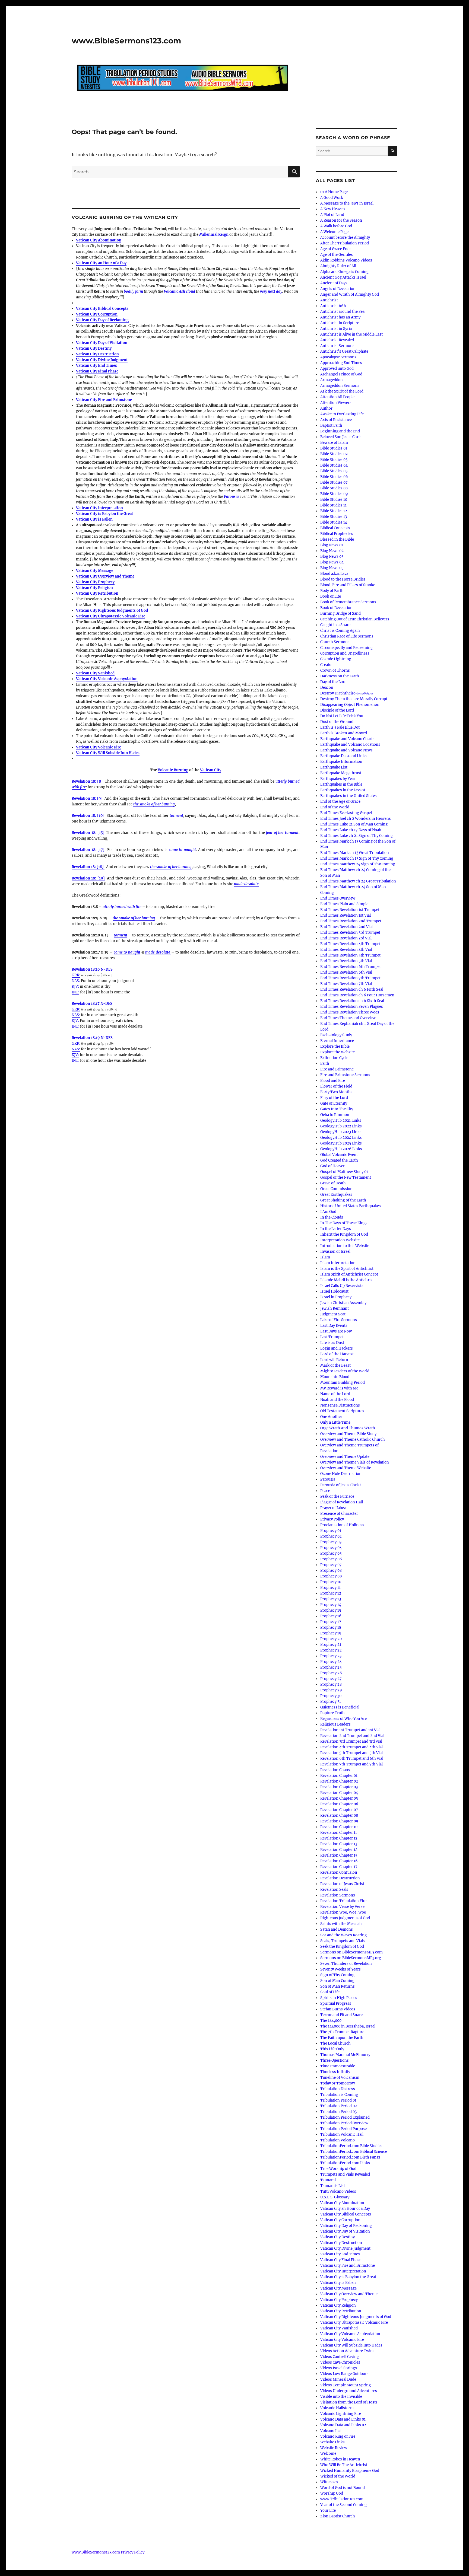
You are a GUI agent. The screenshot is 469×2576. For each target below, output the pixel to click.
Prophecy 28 (331, 1684)
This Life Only (332, 2049)
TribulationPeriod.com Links (345, 2163)
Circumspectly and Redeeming (346, 648)
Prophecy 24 (331, 1662)
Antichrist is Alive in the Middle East (351, 334)
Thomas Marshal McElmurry (345, 2055)
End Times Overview (338, 898)
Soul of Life (330, 1992)
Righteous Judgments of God (345, 1918)
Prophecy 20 (331, 1639)
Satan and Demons (337, 1929)
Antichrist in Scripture (340, 323)
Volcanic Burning (173, 770)
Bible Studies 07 (334, 482)
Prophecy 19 (331, 1633)
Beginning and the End (340, 431)
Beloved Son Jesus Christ (342, 437)
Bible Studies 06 (334, 477)
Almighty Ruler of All (338, 266)
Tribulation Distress (338, 2089)
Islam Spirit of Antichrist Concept (349, 1274)
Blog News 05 (332, 568)
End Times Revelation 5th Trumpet (350, 955)
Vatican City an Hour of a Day (101, 263)
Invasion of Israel (335, 1252)
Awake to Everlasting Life (342, 414)
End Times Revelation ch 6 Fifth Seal (352, 989)
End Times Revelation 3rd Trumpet (350, 932)
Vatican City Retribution (97, 593)
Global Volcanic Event (339, 1155)
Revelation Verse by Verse (342, 1907)
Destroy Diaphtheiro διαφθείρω (347, 693)
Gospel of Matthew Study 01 (344, 1172)
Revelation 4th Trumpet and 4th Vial (351, 1747)
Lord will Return (334, 1360)
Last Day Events (334, 1326)
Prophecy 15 (331, 1610)
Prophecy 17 (331, 1622)
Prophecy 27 (331, 1679)
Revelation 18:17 (86, 1004)
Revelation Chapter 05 (339, 1798)
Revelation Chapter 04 (339, 1793)
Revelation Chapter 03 (339, 1787)
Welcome (328, 2454)
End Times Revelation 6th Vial (346, 972)
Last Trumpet (332, 1337)
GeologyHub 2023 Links (341, 1132)
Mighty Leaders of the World (345, 1371)
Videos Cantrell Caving (340, 2357)
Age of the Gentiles (337, 255)
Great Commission (336, 1189)
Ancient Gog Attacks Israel (343, 277)
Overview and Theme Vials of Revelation (355, 1462)
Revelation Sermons (338, 1895)
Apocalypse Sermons (338, 357)
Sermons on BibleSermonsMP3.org (351, 1958)
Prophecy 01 (331, 1531)
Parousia (231, 497)
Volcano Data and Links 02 (343, 2425)
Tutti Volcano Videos (338, 2191)
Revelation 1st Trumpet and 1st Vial (350, 1730)
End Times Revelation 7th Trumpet (350, 978)
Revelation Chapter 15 (339, 1855)
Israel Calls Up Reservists (342, 1286)
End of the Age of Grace (340, 801)
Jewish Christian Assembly (343, 1303)
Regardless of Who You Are (343, 1719)
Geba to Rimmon (335, 1115)
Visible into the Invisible (341, 2397)
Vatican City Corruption (97, 314)
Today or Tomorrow (338, 2083)
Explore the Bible (335, 1046)
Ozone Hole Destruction (341, 1474)
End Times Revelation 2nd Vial (346, 927)
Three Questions (335, 2060)
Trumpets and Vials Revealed (345, 2174)
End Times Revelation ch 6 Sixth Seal (352, 1001)
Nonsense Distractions (340, 1405)
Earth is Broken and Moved (344, 733)
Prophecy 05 (331, 1553)
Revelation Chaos (335, 1770)
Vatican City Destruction (97, 354)
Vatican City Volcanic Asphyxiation (107, 679)
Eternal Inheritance (337, 1041)
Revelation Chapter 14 (339, 1850)
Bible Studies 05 (334, 471)
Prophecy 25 (331, 1667)
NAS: (76, 981)
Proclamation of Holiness (342, 1525)
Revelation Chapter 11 (339, 1833)
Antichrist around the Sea (342, 312)
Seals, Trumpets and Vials (343, 1941)
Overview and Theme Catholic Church (353, 1440)
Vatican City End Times (96, 366)
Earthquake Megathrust (341, 773)
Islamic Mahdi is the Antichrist (347, 1280)
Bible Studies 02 (334, 454)
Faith (325, 1064)
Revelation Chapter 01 (339, 1776)
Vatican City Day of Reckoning (102, 320)
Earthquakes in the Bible (341, 784)
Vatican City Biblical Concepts (102, 309)
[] (87, 781)
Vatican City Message (95, 571)
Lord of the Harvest (337, 1354)
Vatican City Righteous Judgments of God (112, 610)
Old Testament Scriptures (342, 1411)
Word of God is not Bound (343, 2488)
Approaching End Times (341, 363)
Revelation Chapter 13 (339, 1844)
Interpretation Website (340, 1240)
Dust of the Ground (337, 722)
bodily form (133, 291)
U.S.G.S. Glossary (335, 2197)
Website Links (332, 2442)
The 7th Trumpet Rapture (342, 2032)
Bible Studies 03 (334, 460)
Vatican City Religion (94, 588)
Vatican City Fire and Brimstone (104, 400)
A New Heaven (333, 209)
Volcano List (331, 2431)
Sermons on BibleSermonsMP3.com (351, 1952)
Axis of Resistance (336, 420)
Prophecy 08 (331, 1571)
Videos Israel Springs (339, 2368)
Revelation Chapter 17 (339, 1867)
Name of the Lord (335, 1394)
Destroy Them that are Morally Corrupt (354, 699)
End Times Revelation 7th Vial (346, 984)
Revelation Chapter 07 (339, 1810)
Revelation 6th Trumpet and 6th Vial (352, 1759)
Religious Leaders (335, 1724)
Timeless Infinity (335, 2072)
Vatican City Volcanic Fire (99, 747)
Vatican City (211, 770)
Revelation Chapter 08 (339, 1815)
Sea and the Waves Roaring (343, 1935)
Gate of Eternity (334, 1103)
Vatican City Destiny (94, 348)
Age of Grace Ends (336, 249)
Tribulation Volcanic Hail (342, 2135)
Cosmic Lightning (336, 659)
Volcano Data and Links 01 (343, 2419)
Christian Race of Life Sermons (347, 636)
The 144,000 (331, 2021)
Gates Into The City (337, 1109)
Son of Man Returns (338, 1986)
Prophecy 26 (331, 1673)
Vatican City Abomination (99, 240)
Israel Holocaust (334, 1291)
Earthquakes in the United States (348, 796)
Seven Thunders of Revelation (346, 1964)
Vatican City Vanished (95, 673)
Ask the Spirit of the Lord (342, 391)
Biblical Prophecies (337, 534)
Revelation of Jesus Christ (342, 1884)
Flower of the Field (336, 1086)
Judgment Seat (333, 1314)
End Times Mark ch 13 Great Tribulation (355, 853)
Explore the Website (338, 1052)
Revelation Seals (334, 1890)
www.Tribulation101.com (342, 2499)
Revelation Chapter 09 (339, 1821)
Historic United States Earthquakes (351, 1206)
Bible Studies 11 (333, 505)
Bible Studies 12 (334, 511)
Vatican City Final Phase (97, 371)
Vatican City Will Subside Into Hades (351, 2345)
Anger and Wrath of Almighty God (350, 294)
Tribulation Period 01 (338, 2100)
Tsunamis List (333, 2186)
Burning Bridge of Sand (340, 613)
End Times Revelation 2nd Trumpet (351, 921)
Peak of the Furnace (337, 1496)
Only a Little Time (335, 1422)
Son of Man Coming (337, 1981)
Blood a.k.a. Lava (334, 574)
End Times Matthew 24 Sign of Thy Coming (358, 864)
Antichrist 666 (333, 306)
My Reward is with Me (339, 1388)
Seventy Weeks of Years (340, 1969)
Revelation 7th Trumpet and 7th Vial (351, 1764)
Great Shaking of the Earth (343, 1200)
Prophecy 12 (331, 1593)
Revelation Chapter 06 (339, 1804)
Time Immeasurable (338, 2066)
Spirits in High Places (339, 1998)
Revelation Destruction (340, 1878)
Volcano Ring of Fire (338, 2436)
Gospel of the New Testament (346, 1177)
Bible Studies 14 (334, 522)
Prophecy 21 (331, 1645)
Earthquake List (334, 767)
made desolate (158, 952)
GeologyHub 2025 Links (341, 1143)
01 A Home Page (334, 192)
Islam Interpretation (338, 1263)
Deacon (327, 688)
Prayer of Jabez (333, 1508)
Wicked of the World (338, 2476)
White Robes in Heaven (340, 2459)
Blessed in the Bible (337, 539)
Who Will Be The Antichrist (344, 2465)
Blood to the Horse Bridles (343, 579)
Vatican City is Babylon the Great (104, 514)
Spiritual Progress (336, 2003)
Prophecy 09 (331, 1576)
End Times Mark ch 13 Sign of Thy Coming (357, 858)
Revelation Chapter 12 (339, 1838)
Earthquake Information (341, 762)
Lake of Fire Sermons (339, 1320)
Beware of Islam (334, 443)
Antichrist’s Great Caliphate (344, 351)
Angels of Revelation (338, 289)
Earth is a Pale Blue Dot (340, 727)
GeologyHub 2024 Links (341, 1138)
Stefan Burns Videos (338, 2009)
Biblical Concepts (335, 528)
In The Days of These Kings (344, 1223)
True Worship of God (338, 2169)
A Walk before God (336, 226)
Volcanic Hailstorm (337, 2408)
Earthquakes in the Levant (343, 790)
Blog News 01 (332, 545)
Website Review (334, 2448)
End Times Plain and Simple (344, 904)
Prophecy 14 (331, 1605)
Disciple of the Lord (337, 710)
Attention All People (337, 397)
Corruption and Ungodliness (345, 653)
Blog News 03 (332, 557)
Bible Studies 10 (334, 500)
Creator (327, 665)
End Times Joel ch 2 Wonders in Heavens (356, 819)
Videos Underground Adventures (349, 2391)
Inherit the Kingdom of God (344, 1234)
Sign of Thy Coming (337, 1975)
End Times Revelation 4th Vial (346, 950)
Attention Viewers (336, 403)
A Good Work (332, 198)
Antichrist (329, 300)
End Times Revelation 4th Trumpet (350, 944)
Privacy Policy (332, 1519)
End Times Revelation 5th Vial (346, 961)
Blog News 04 (332, 562)
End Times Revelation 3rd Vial (346, 938)
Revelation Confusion (339, 1872)
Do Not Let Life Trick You (342, 716)
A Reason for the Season (341, 220)
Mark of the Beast (335, 1365)
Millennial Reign (214, 235)
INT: (75, 992)
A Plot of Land (332, 215)
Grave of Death (333, 1183)
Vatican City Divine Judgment (102, 360)
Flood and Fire (333, 1081)
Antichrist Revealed (337, 340)
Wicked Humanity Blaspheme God (350, 2471)
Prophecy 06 (331, 1559)
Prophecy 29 (331, 1690)
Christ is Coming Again (340, 631)
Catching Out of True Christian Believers (355, 619)
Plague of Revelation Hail (342, 1502)
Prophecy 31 (331, 1702)
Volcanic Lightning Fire (341, 2414)
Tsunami (328, 2180)
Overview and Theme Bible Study (348, 1434)
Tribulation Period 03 (338, 2112)
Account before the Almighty (345, 237)
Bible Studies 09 (334, 494)
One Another (331, 1417)
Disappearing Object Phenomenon (350, 705)
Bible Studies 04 (334, 465)
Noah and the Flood (337, 1400)
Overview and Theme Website (346, 1468)
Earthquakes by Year (338, 779)
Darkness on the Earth (340, 676)
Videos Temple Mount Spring (346, 2385)
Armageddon (332, 380)
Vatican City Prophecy (95, 582)
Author (326, 408)
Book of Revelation (336, 608)
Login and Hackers (337, 1348)
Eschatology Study (336, 1035)
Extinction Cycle (334, 1058)
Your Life (328, 2510)
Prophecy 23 (331, 1656)
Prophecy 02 (331, 1536)
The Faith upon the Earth (342, 2038)
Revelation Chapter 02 (339, 1781)
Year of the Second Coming (343, 2505)
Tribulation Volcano (338, 2140)
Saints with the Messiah (341, 1924)
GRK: (76, 975)
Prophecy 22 (331, 1650)
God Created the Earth (339, 1160)
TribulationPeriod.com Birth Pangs (350, 2157)
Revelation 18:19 (86, 1038)
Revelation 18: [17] (88, 850)
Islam (325, 1257)
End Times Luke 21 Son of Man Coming (354, 824)
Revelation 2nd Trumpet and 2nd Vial (352, 1736)
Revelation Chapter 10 (339, 1827)
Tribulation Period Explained (345, 2117)
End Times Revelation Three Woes (350, 1012)
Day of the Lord (333, 682)
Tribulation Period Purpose (343, 2129)
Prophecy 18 (331, 1627)
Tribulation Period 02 (339, 2106)
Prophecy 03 (331, 1542)
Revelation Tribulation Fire (343, 1901)
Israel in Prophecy (336, 1297)
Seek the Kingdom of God (342, 1947)
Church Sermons (335, 642)
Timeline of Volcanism (340, 2078)
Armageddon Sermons (340, 386)
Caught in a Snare (335, 625)
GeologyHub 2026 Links (341, 1149)
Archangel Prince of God (341, 374)
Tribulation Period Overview (344, 2123)
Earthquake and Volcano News (346, 750)
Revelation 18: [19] (88, 878)
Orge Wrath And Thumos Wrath (348, 1428)
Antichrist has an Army (340, 317)
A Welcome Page (334, 232)
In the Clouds (332, 1217)
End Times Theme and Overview (348, 1018)
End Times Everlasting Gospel (346, 813)
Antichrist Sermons (337, 346)
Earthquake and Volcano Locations (350, 745)
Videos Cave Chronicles (340, 2362)
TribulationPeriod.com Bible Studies (351, 2146)
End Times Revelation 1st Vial (346, 915)
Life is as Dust (332, 1343)
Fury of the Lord (334, 1098)
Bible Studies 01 (334, 448)
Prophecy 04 (331, 1548)
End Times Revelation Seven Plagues (352, 1007)
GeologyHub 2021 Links (341, 1120)
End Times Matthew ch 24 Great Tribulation (358, 881)
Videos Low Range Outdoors (344, 2374)
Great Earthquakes (336, 1195)
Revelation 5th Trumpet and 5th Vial (351, 1753)
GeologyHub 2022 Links (341, 1126)
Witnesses (329, 2482)
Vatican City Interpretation (99, 508)
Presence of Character (339, 1514)
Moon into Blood (335, 1377)
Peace (325, 1491)
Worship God (332, 2493)
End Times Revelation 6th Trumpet (351, 967)
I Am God (328, 1212)
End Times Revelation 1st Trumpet (350, 910)
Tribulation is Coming (339, 2095)
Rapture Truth (332, 1713)
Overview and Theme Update (345, 1457)
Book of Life (331, 596)
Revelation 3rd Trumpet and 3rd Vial (351, 1741)
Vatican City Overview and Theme (105, 576)
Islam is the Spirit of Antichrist (347, 1269)
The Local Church (335, 2043)
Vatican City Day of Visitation (102, 343)
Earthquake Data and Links (343, 756)
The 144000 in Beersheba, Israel (348, 2026)
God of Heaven (333, 1166)
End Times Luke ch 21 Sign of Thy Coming (356, 836)
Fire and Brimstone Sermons (345, 1075)
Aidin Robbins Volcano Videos (346, 260)
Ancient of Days (334, 283)
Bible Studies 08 (334, 488)
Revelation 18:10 (86, 969)
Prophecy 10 (331, 1582)
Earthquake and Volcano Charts (347, 739)
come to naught (127, 952)
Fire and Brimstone (337, 1069)
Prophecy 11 (330, 1588)
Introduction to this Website (345, 1246)
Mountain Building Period (343, 1383)
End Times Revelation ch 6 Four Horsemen (357, 995)
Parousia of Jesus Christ (341, 1485)
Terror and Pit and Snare (341, 2015)
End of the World (335, 807)
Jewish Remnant (335, 1308)
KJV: (75, 986)
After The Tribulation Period (345, 243)
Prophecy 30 (331, 1696)
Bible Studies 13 (334, 517)
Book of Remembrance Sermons (348, 602)
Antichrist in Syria (336, 329)
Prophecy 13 (331, 1599)
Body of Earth (332, 591)
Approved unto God (337, 369)
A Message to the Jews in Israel (347, 203)
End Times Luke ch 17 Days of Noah (351, 830)
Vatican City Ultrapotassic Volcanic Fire (111, 616)
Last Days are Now (336, 1331)
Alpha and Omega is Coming (344, 272)
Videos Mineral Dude (338, 2379)
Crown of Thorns (335, 670)
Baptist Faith (331, 425)
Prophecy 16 (331, 1616)
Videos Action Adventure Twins (347, 2351)
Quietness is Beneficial (340, 1707)
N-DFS (107, 969)
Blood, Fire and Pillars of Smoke (348, 585)
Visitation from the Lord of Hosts (349, 2402)
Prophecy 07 (331, 1565)
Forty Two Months (336, 1092)
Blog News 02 (332, 551)
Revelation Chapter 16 (339, 1861)
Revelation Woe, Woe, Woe (343, 1912)
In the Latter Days (336, 1229)
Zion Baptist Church (338, 2516)
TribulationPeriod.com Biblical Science (354, 2152)
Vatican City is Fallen (94, 519)
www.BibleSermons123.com (126, 41)
